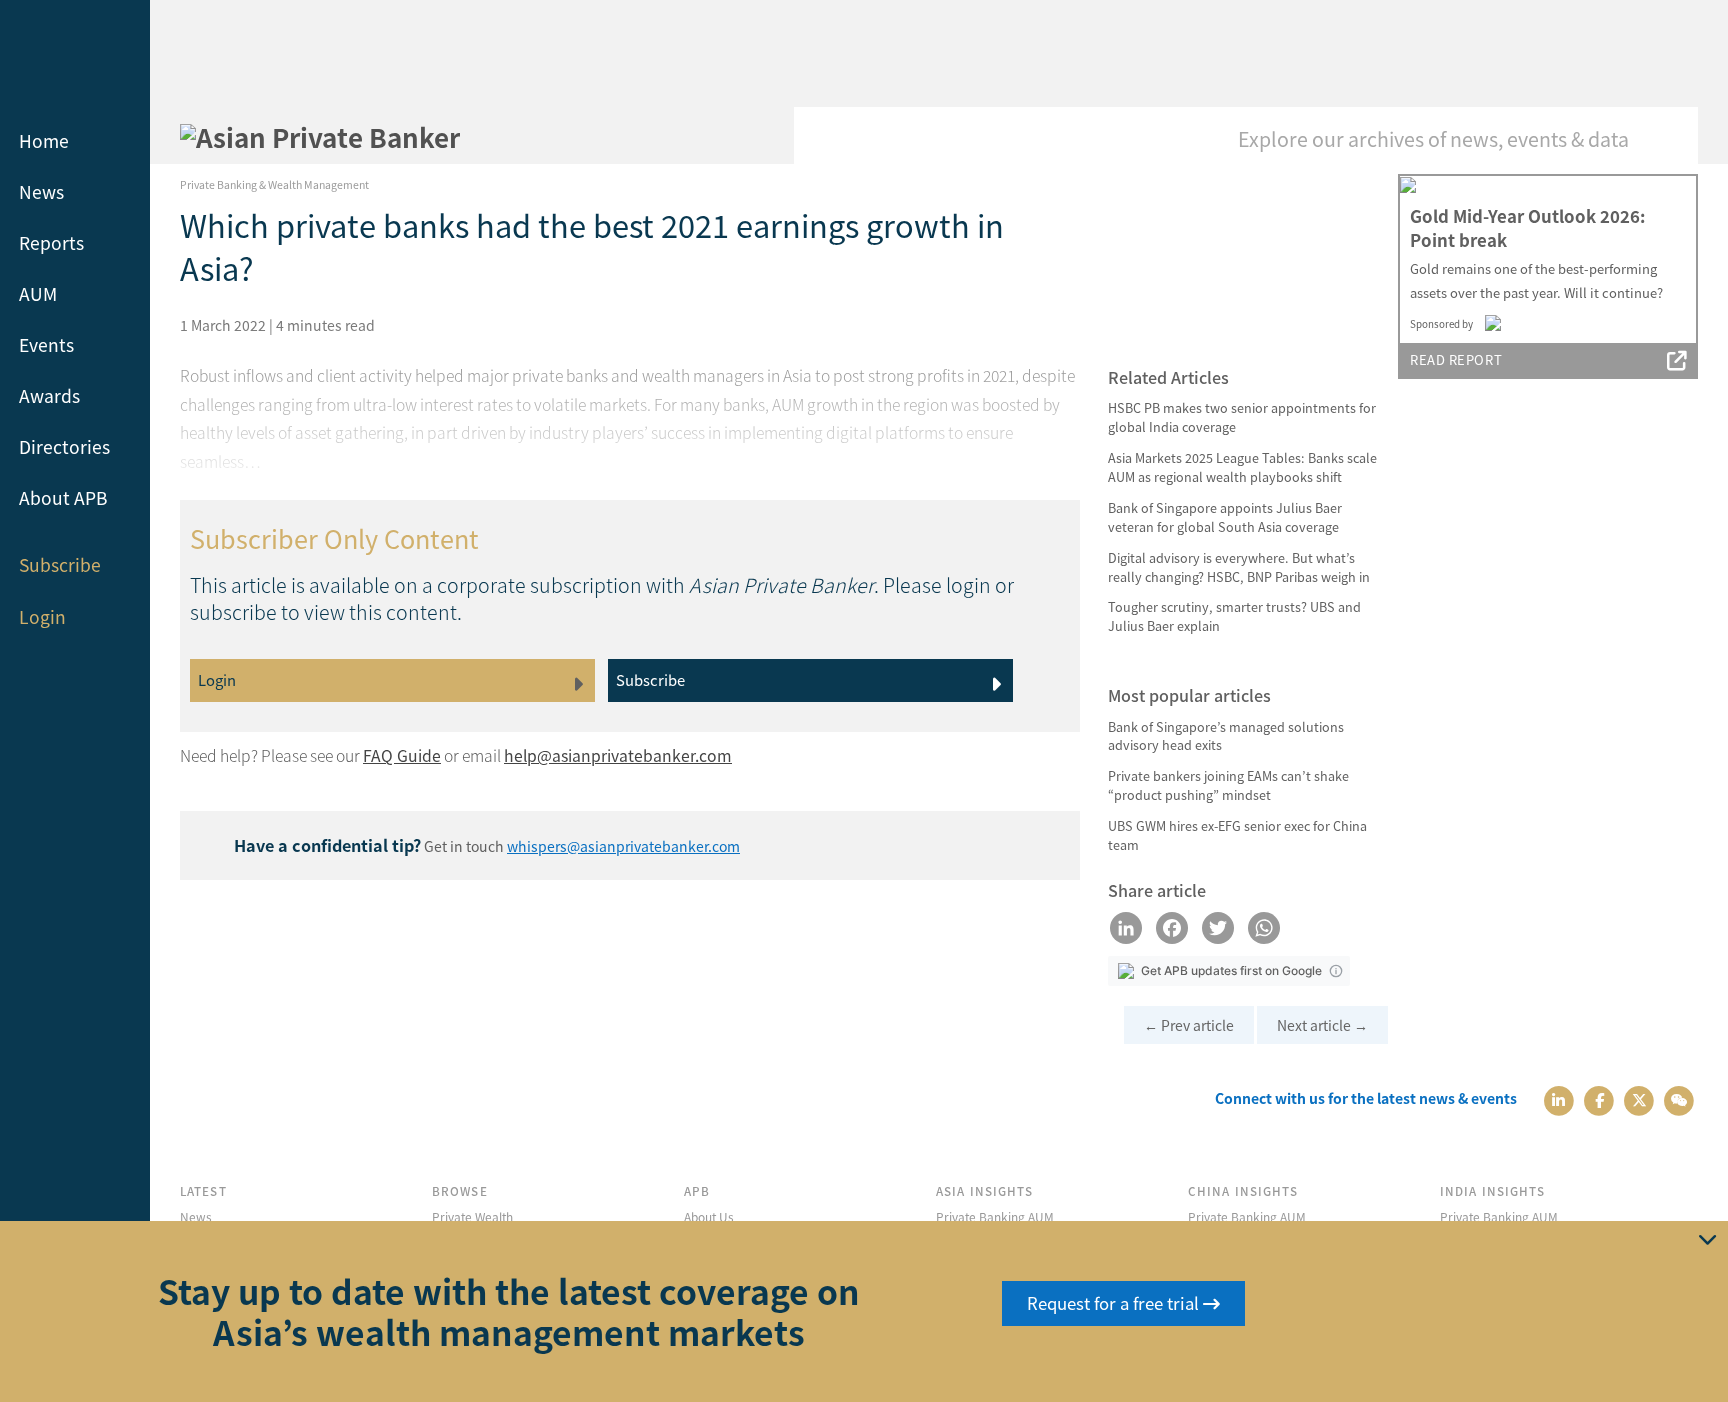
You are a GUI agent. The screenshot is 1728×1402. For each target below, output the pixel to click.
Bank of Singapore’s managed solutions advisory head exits (1226, 736)
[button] (1336, 971)
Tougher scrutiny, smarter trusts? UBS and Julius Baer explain (1234, 616)
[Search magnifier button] (1668, 137)
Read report (1456, 359)
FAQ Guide (402, 755)
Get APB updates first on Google (1231, 970)
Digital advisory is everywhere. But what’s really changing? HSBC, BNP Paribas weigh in (1239, 567)
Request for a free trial (1115, 1303)
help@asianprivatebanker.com (618, 755)
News (41, 191)
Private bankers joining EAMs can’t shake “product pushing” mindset (1228, 785)
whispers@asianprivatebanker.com (623, 846)
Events (46, 344)
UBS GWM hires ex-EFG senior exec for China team (1237, 835)
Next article (1322, 1025)
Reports (51, 242)
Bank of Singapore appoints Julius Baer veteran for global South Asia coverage (1225, 517)
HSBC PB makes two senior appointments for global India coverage (1242, 417)
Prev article (1189, 1025)
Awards (49, 395)
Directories (64, 446)
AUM (38, 293)
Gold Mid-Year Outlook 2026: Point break (1527, 228)
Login (42, 616)
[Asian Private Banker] (320, 137)
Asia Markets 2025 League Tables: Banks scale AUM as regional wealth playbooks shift (1242, 467)
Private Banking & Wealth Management (274, 184)
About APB (63, 497)
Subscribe (60, 564)
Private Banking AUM (995, 1216)
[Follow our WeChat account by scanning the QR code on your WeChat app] (1679, 1098)
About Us (709, 1216)
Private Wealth (472, 1216)
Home (44, 140)
